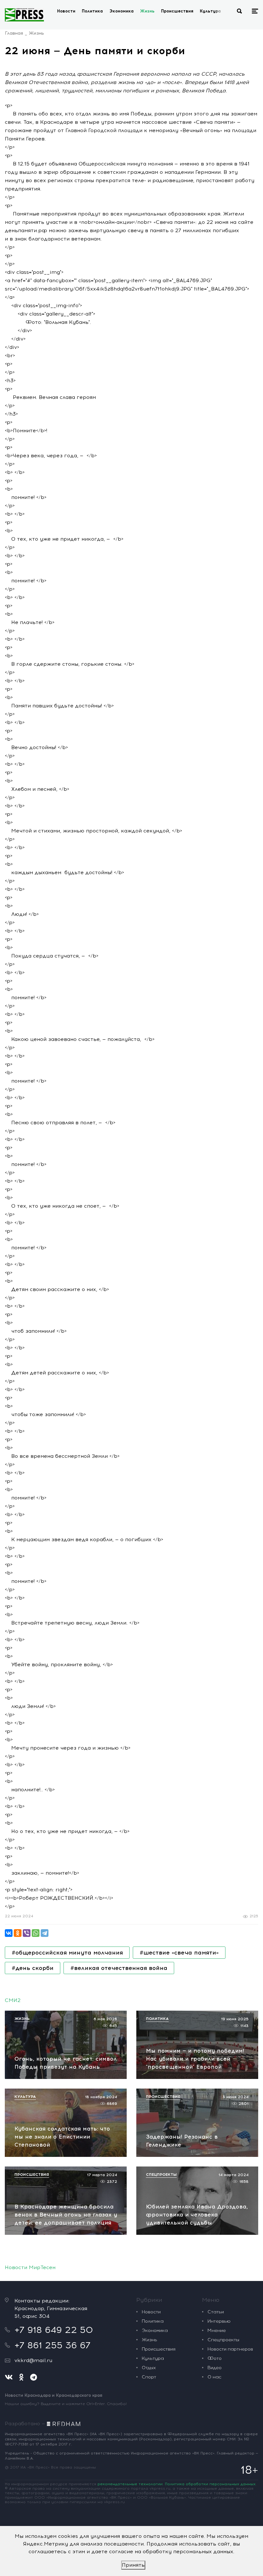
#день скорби (33, 1968)
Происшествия (177, 11)
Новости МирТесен (30, 2267)
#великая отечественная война (119, 1968)
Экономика (122, 11)
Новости (66, 11)
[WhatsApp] (36, 1933)
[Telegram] (45, 1933)
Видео (215, 2368)
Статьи (216, 2312)
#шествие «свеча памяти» (179, 1953)
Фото (215, 2358)
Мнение (217, 2331)
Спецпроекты (223, 2340)
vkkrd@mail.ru (33, 2360)
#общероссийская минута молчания (67, 1953)
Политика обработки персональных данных (210, 2484)
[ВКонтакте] (9, 1933)
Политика (92, 11)
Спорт (149, 2377)
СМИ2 (13, 2000)
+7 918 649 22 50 (54, 2330)
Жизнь (147, 11)
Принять (133, 2565)
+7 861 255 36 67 (52, 2345)
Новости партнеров (230, 2349)
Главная (14, 33)
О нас (214, 2377)
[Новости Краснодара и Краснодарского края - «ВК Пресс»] (24, 15)
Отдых (149, 2368)
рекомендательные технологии (130, 2484)
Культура (210, 11)
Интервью (219, 2321)
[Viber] (27, 1933)
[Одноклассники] (18, 1933)
